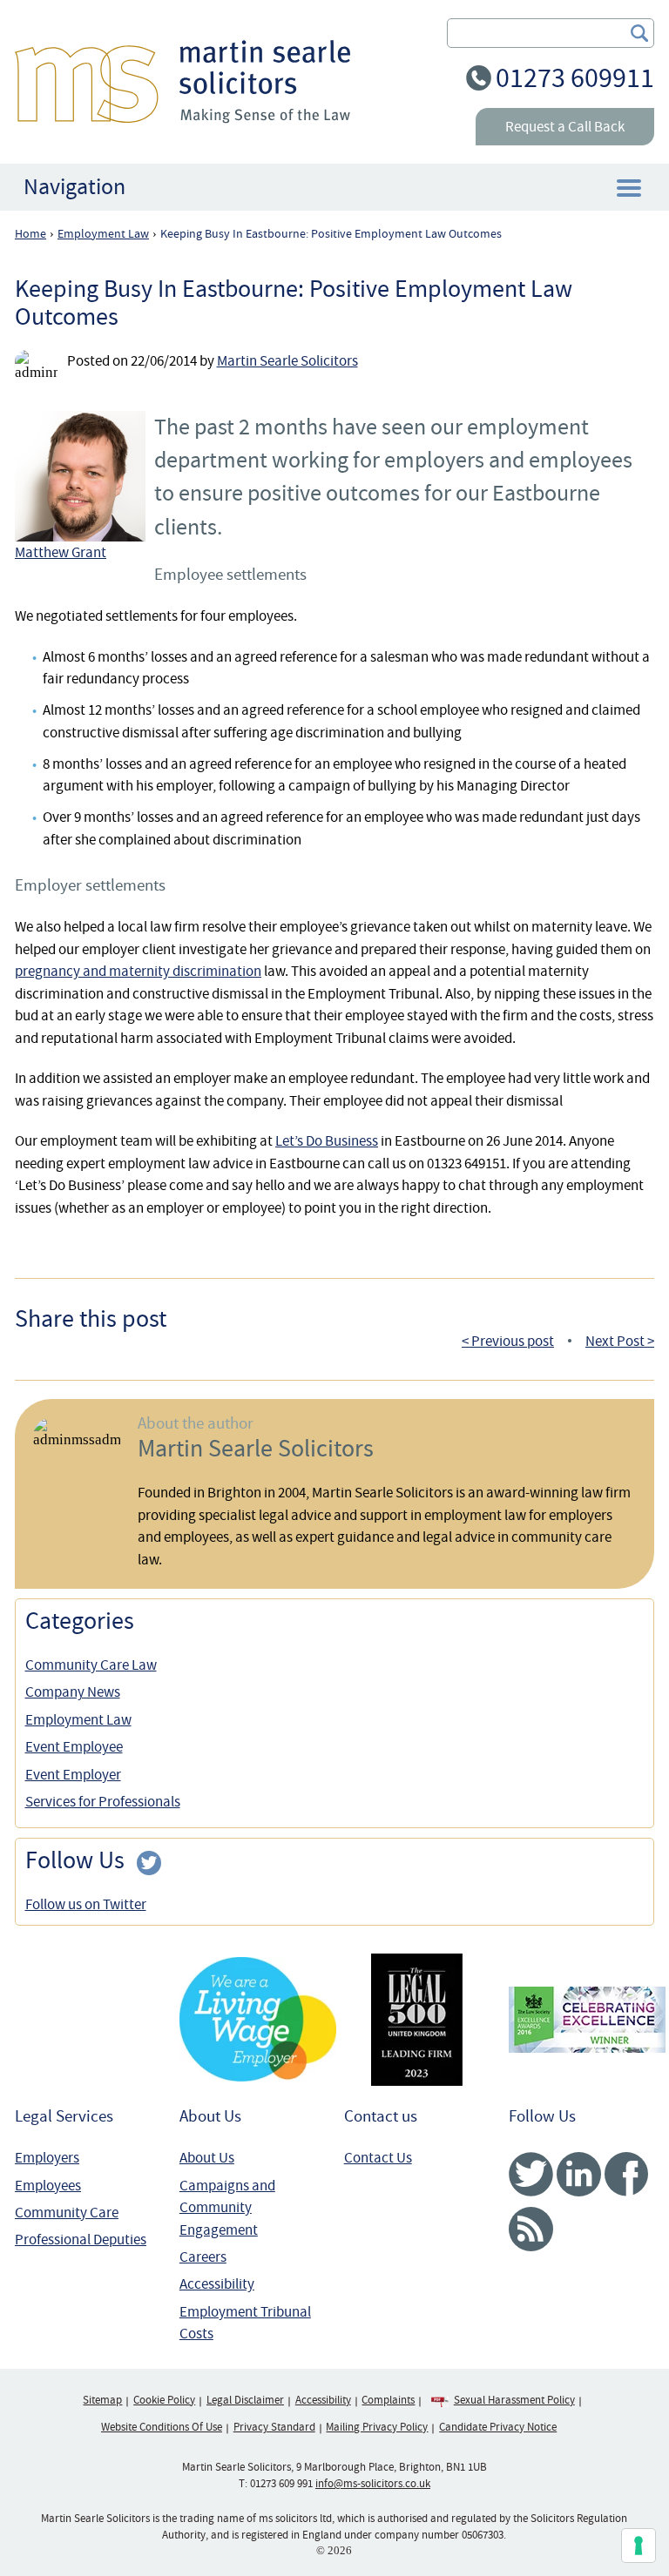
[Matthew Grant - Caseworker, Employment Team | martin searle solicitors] (84, 476)
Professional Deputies (81, 2240)
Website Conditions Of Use (162, 2427)
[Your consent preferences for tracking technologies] (639, 2546)
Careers (203, 2257)
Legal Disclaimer (245, 2400)
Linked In (579, 2174)
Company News (73, 1692)
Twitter (531, 2174)
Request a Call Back (565, 127)
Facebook (627, 2174)
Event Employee (74, 1747)
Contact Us (378, 2158)
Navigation (74, 187)
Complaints (388, 2400)
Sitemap (102, 2400)
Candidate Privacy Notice (498, 2427)
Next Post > (620, 1341)
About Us (207, 2158)
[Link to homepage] (182, 81)
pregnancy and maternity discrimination (138, 971)
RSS (531, 2229)
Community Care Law (91, 1665)
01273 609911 (575, 78)
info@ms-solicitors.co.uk (373, 2484)
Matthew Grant (61, 552)
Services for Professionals (103, 1802)
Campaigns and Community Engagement (227, 2208)
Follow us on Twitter (86, 1904)
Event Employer (73, 1775)
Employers (47, 2158)
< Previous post (508, 1341)
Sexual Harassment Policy (514, 2400)
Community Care (67, 2213)
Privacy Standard (274, 2427)
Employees (48, 2186)
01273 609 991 (281, 2484)
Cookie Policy (164, 2400)
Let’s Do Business (327, 1141)
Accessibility (217, 2284)
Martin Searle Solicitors (287, 361)
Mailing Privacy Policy (377, 2427)
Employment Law (78, 1720)
